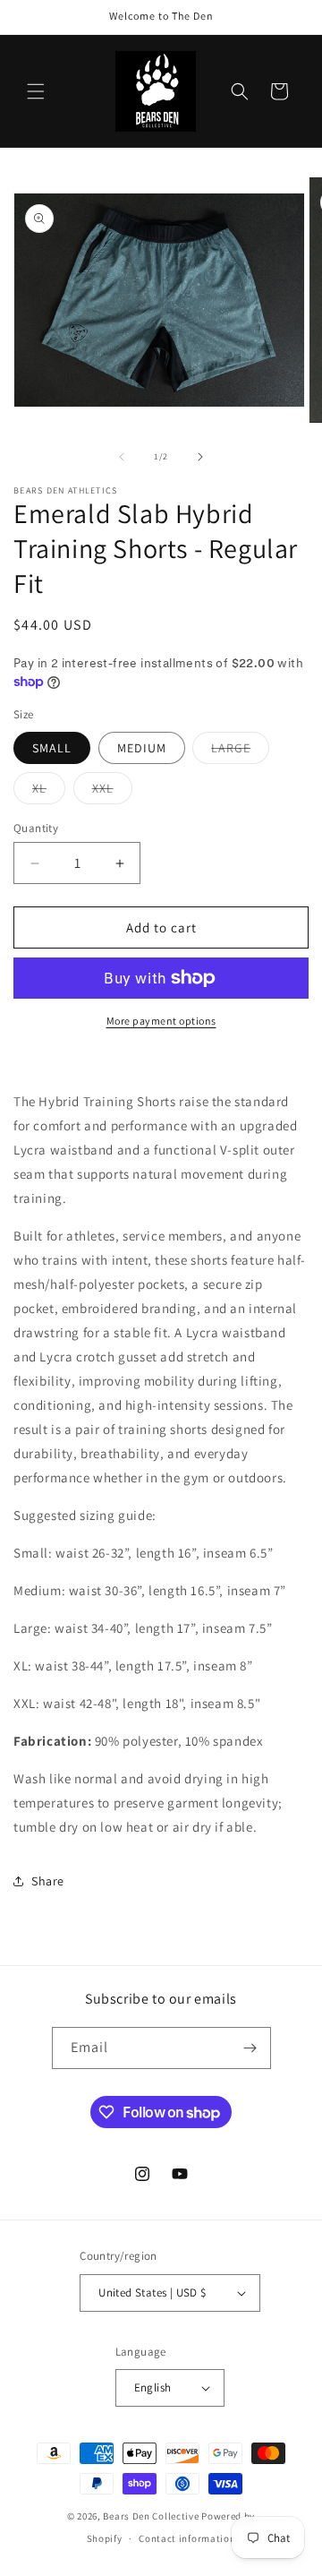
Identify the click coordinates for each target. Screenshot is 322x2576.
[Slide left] (122, 457)
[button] (36, 91)
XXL (112, 792)
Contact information (187, 2538)
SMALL (52, 748)
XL (49, 792)
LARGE (240, 751)
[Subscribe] (250, 2048)
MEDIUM (142, 748)
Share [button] (48, 1881)
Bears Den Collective (151, 2516)
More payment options (161, 1021)
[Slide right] (200, 457)
